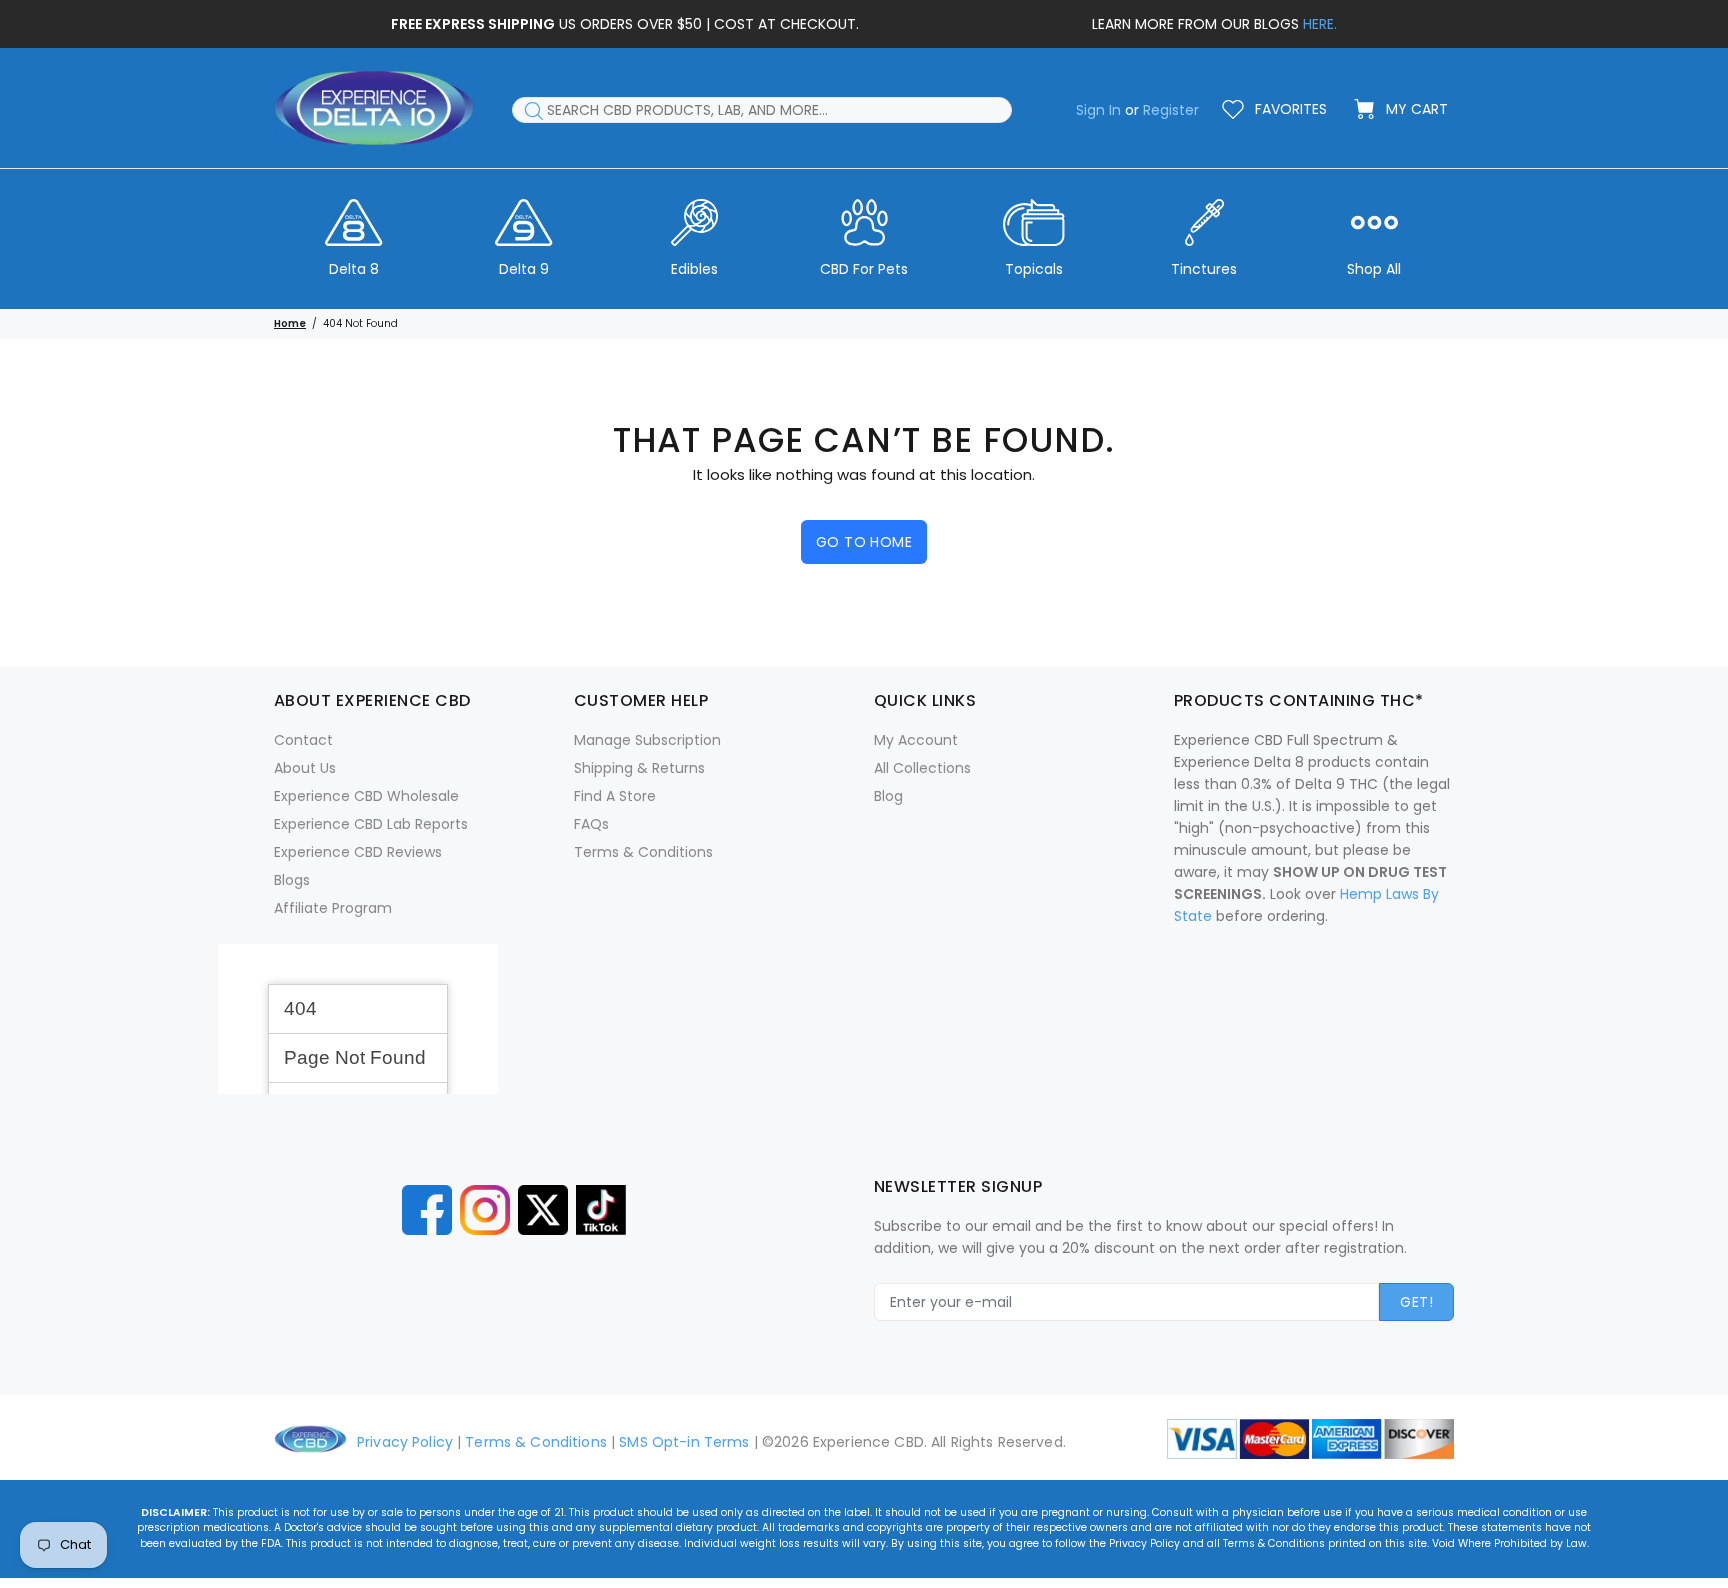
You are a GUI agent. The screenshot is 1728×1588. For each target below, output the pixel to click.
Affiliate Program (333, 908)
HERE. (1320, 24)
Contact (303, 740)
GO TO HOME (864, 542)
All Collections (922, 768)
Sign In (1098, 110)
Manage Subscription (647, 740)
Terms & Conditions (643, 852)
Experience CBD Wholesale (366, 796)
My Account (916, 740)
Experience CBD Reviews (358, 852)
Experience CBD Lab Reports (371, 824)
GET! (1416, 1302)
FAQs (591, 824)
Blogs (292, 880)
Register (1171, 110)
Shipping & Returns (639, 768)
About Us (305, 768)
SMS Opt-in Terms (684, 1442)
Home (290, 323)
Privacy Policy (405, 1442)
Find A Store (615, 796)
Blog (888, 796)
